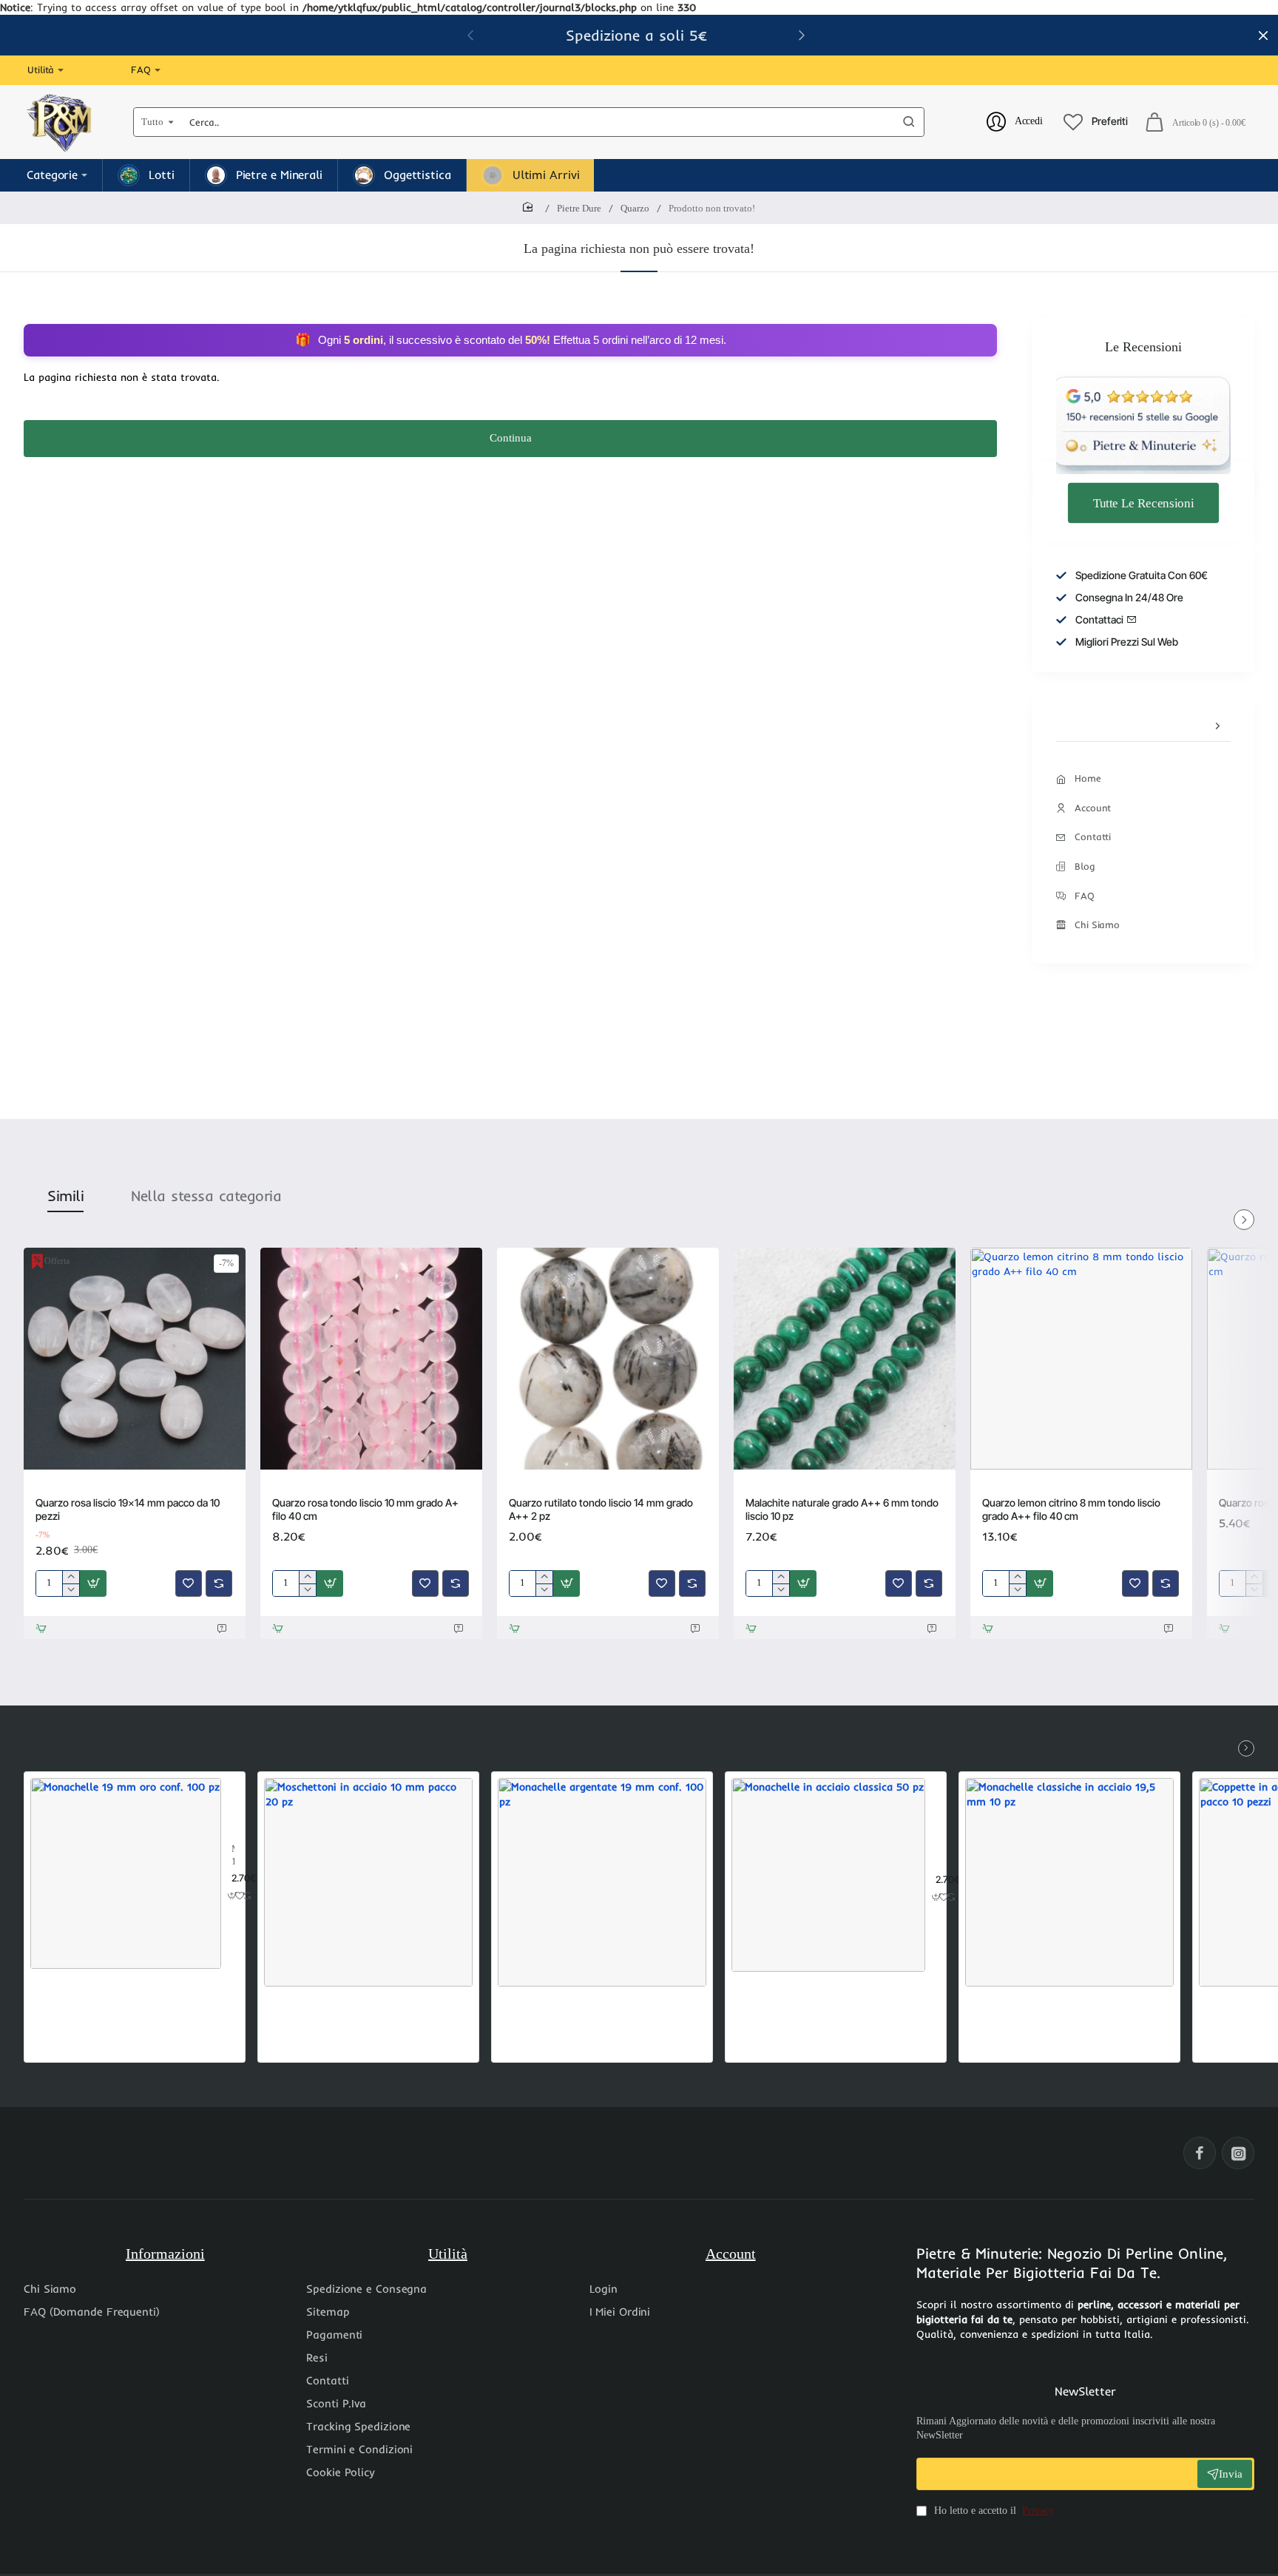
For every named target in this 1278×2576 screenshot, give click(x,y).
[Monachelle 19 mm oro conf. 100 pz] (126, 1873)
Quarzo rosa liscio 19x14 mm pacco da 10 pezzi (128, 1509)
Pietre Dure (579, 208)
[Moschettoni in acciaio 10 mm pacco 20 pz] (368, 1882)
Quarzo (635, 208)
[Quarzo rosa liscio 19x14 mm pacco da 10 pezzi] (135, 1359)
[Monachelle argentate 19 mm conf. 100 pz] (602, 1882)
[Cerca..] (909, 122)
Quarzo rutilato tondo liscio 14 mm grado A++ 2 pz (601, 1509)
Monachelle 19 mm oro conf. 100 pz (233, 1856)
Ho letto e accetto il (993, 2511)
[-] (71, 1590)
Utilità (448, 2254)
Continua (511, 438)
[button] (802, 35)
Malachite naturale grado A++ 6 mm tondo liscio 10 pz (842, 1509)
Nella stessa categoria (206, 1196)
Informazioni (165, 2254)
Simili (65, 1196)
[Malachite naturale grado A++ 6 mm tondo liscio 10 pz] (845, 1359)
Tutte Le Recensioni (1143, 502)
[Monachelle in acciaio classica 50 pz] (828, 1875)
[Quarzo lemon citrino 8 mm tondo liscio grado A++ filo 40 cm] (1081, 1359)
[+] (71, 1577)
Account (731, 2254)
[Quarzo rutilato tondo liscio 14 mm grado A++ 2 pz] (608, 1359)
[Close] (1263, 36)
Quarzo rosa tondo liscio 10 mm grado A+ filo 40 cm (365, 1509)
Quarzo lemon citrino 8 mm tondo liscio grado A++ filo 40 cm (1071, 1509)
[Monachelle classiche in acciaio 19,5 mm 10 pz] (1069, 1882)
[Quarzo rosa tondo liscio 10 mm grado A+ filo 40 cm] (371, 1359)
